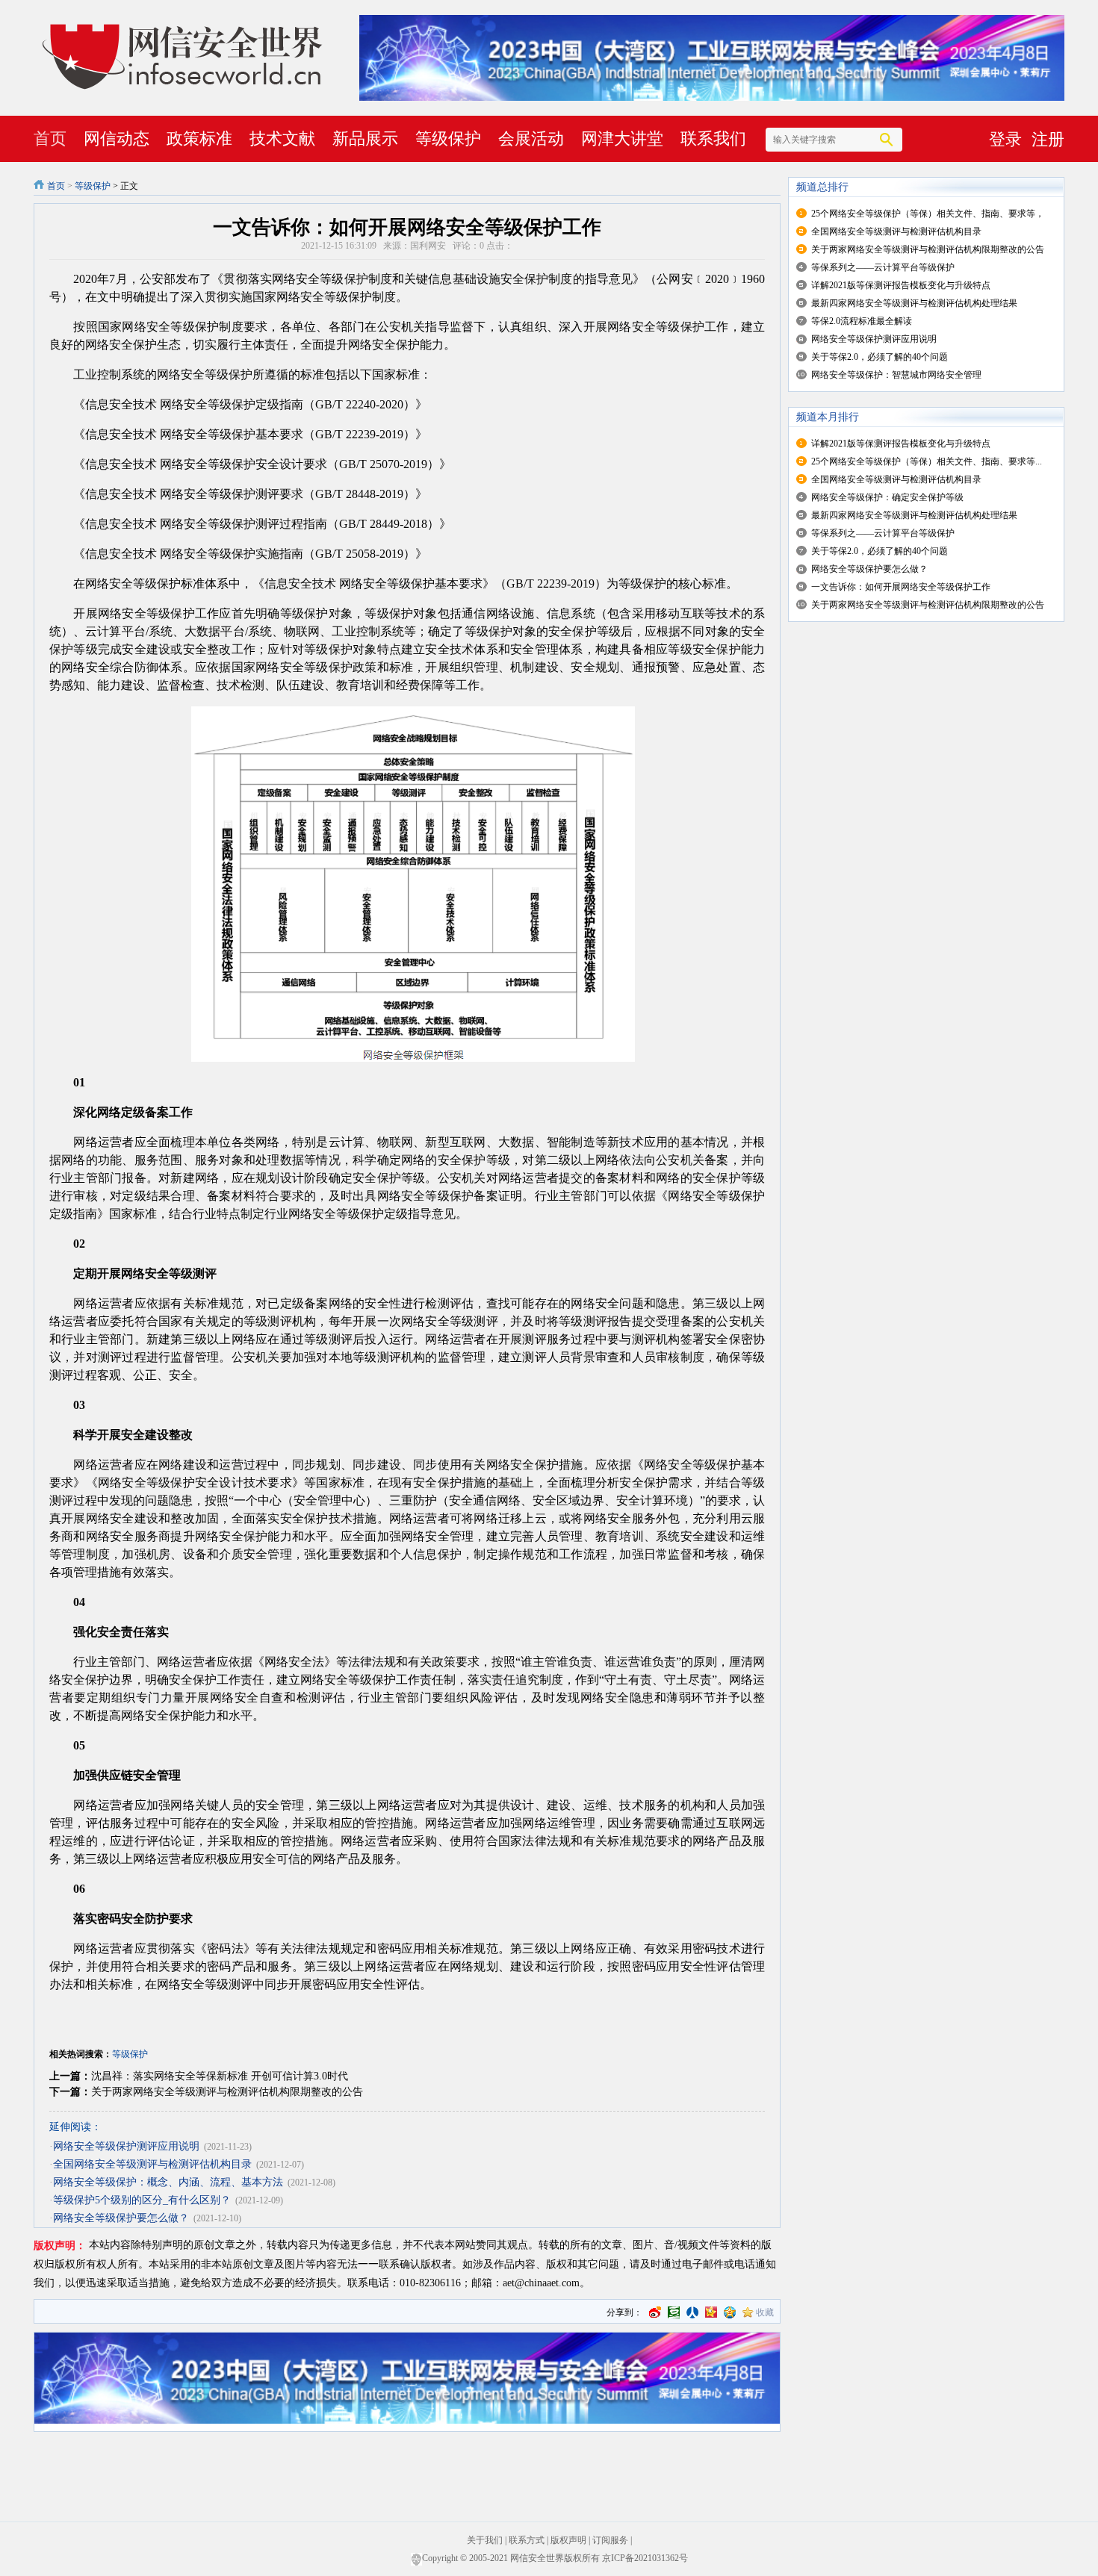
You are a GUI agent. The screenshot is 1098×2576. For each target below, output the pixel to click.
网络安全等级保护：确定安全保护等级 (887, 497)
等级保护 (448, 139)
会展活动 (531, 139)
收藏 (765, 2312)
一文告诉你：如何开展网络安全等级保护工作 (901, 587)
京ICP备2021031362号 (645, 2558)
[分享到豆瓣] (674, 2312)
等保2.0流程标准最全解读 (862, 321)
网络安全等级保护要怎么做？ (121, 2218)
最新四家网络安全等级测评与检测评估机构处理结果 (914, 303)
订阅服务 (610, 2540)
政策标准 (199, 139)
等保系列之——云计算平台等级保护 (883, 267)
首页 (50, 139)
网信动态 (117, 139)
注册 (1048, 139)
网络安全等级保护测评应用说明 (126, 2146)
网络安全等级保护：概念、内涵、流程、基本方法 (168, 2182)
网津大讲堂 (622, 139)
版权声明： (60, 2246)
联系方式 (527, 2540)
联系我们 (713, 139)
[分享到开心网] (711, 2312)
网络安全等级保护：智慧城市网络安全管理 (896, 375)
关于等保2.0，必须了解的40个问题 (880, 357)
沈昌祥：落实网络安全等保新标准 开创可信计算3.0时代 (220, 2076)
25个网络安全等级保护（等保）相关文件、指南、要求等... (927, 461)
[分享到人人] (692, 2312)
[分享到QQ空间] (730, 2312)
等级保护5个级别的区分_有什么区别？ (142, 2200)
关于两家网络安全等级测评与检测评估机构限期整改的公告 (227, 2092)
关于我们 (485, 2540)
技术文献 (282, 139)
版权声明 (568, 2540)
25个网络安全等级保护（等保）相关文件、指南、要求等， (928, 214)
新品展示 (365, 139)
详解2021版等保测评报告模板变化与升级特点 (901, 285)
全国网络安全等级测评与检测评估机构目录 (152, 2164)
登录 (1005, 139)
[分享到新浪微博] (655, 2312)
